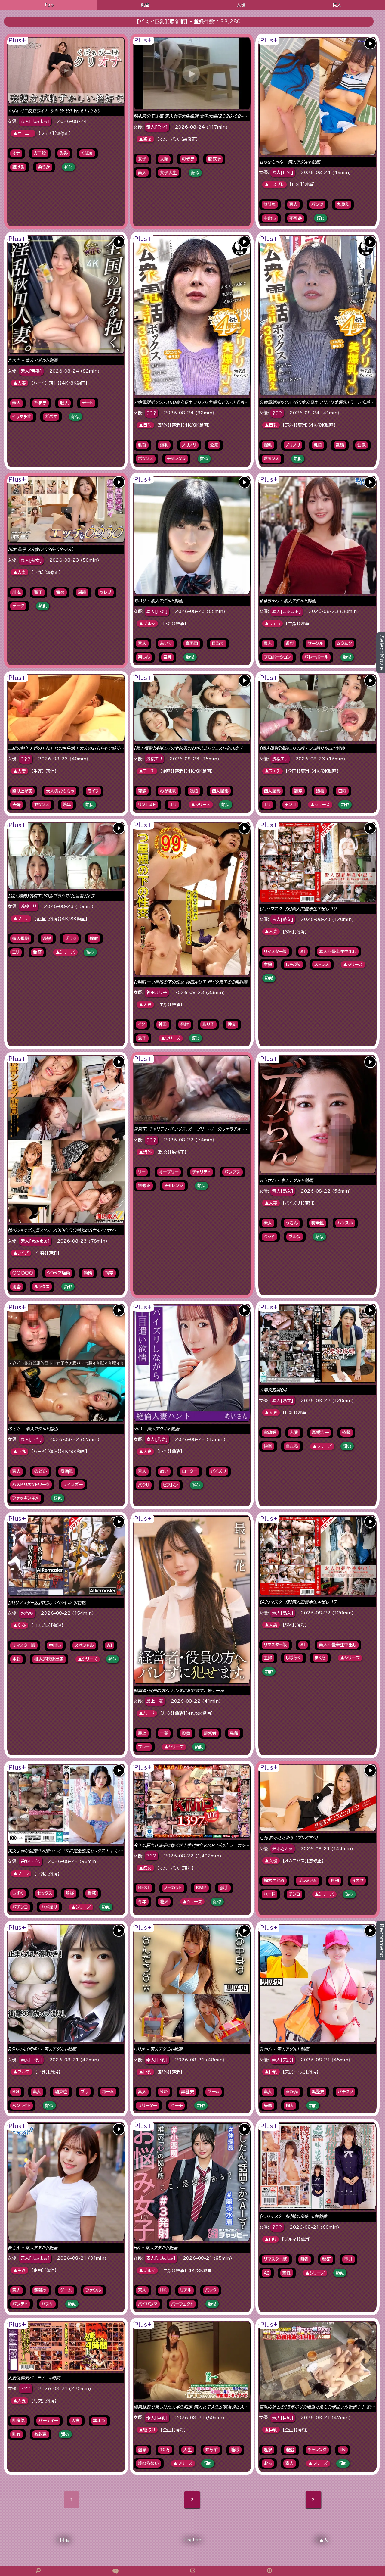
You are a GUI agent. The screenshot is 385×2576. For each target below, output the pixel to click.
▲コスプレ (274, 185)
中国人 (322, 2540)
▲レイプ (21, 1253)
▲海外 (145, 1152)
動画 (145, 5)
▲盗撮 (145, 139)
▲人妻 (20, 383)
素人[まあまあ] (35, 121)
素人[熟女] (31, 560)
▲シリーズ (201, 805)
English (193, 2540)
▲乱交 (20, 1626)
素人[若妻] (31, 371)
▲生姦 (20, 2270)
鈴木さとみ (283, 1849)
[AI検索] (115, 2571)
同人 (337, 5)
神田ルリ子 (157, 993)
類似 (69, 167)
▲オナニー (23, 133)
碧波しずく (31, 1861)
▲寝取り (147, 2430)
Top (49, 5)
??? (151, 413)
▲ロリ (271, 2239)
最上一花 (155, 1701)
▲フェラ (273, 624)
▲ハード (147, 1713)
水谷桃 (27, 1614)
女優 (241, 5)
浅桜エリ (154, 759)
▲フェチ (147, 771)
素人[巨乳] (283, 173)
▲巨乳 (145, 425)
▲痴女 (145, 1868)
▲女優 (271, 1861)
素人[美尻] (283, 2060)
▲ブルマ (147, 624)
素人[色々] (157, 127)
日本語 (63, 2540)
